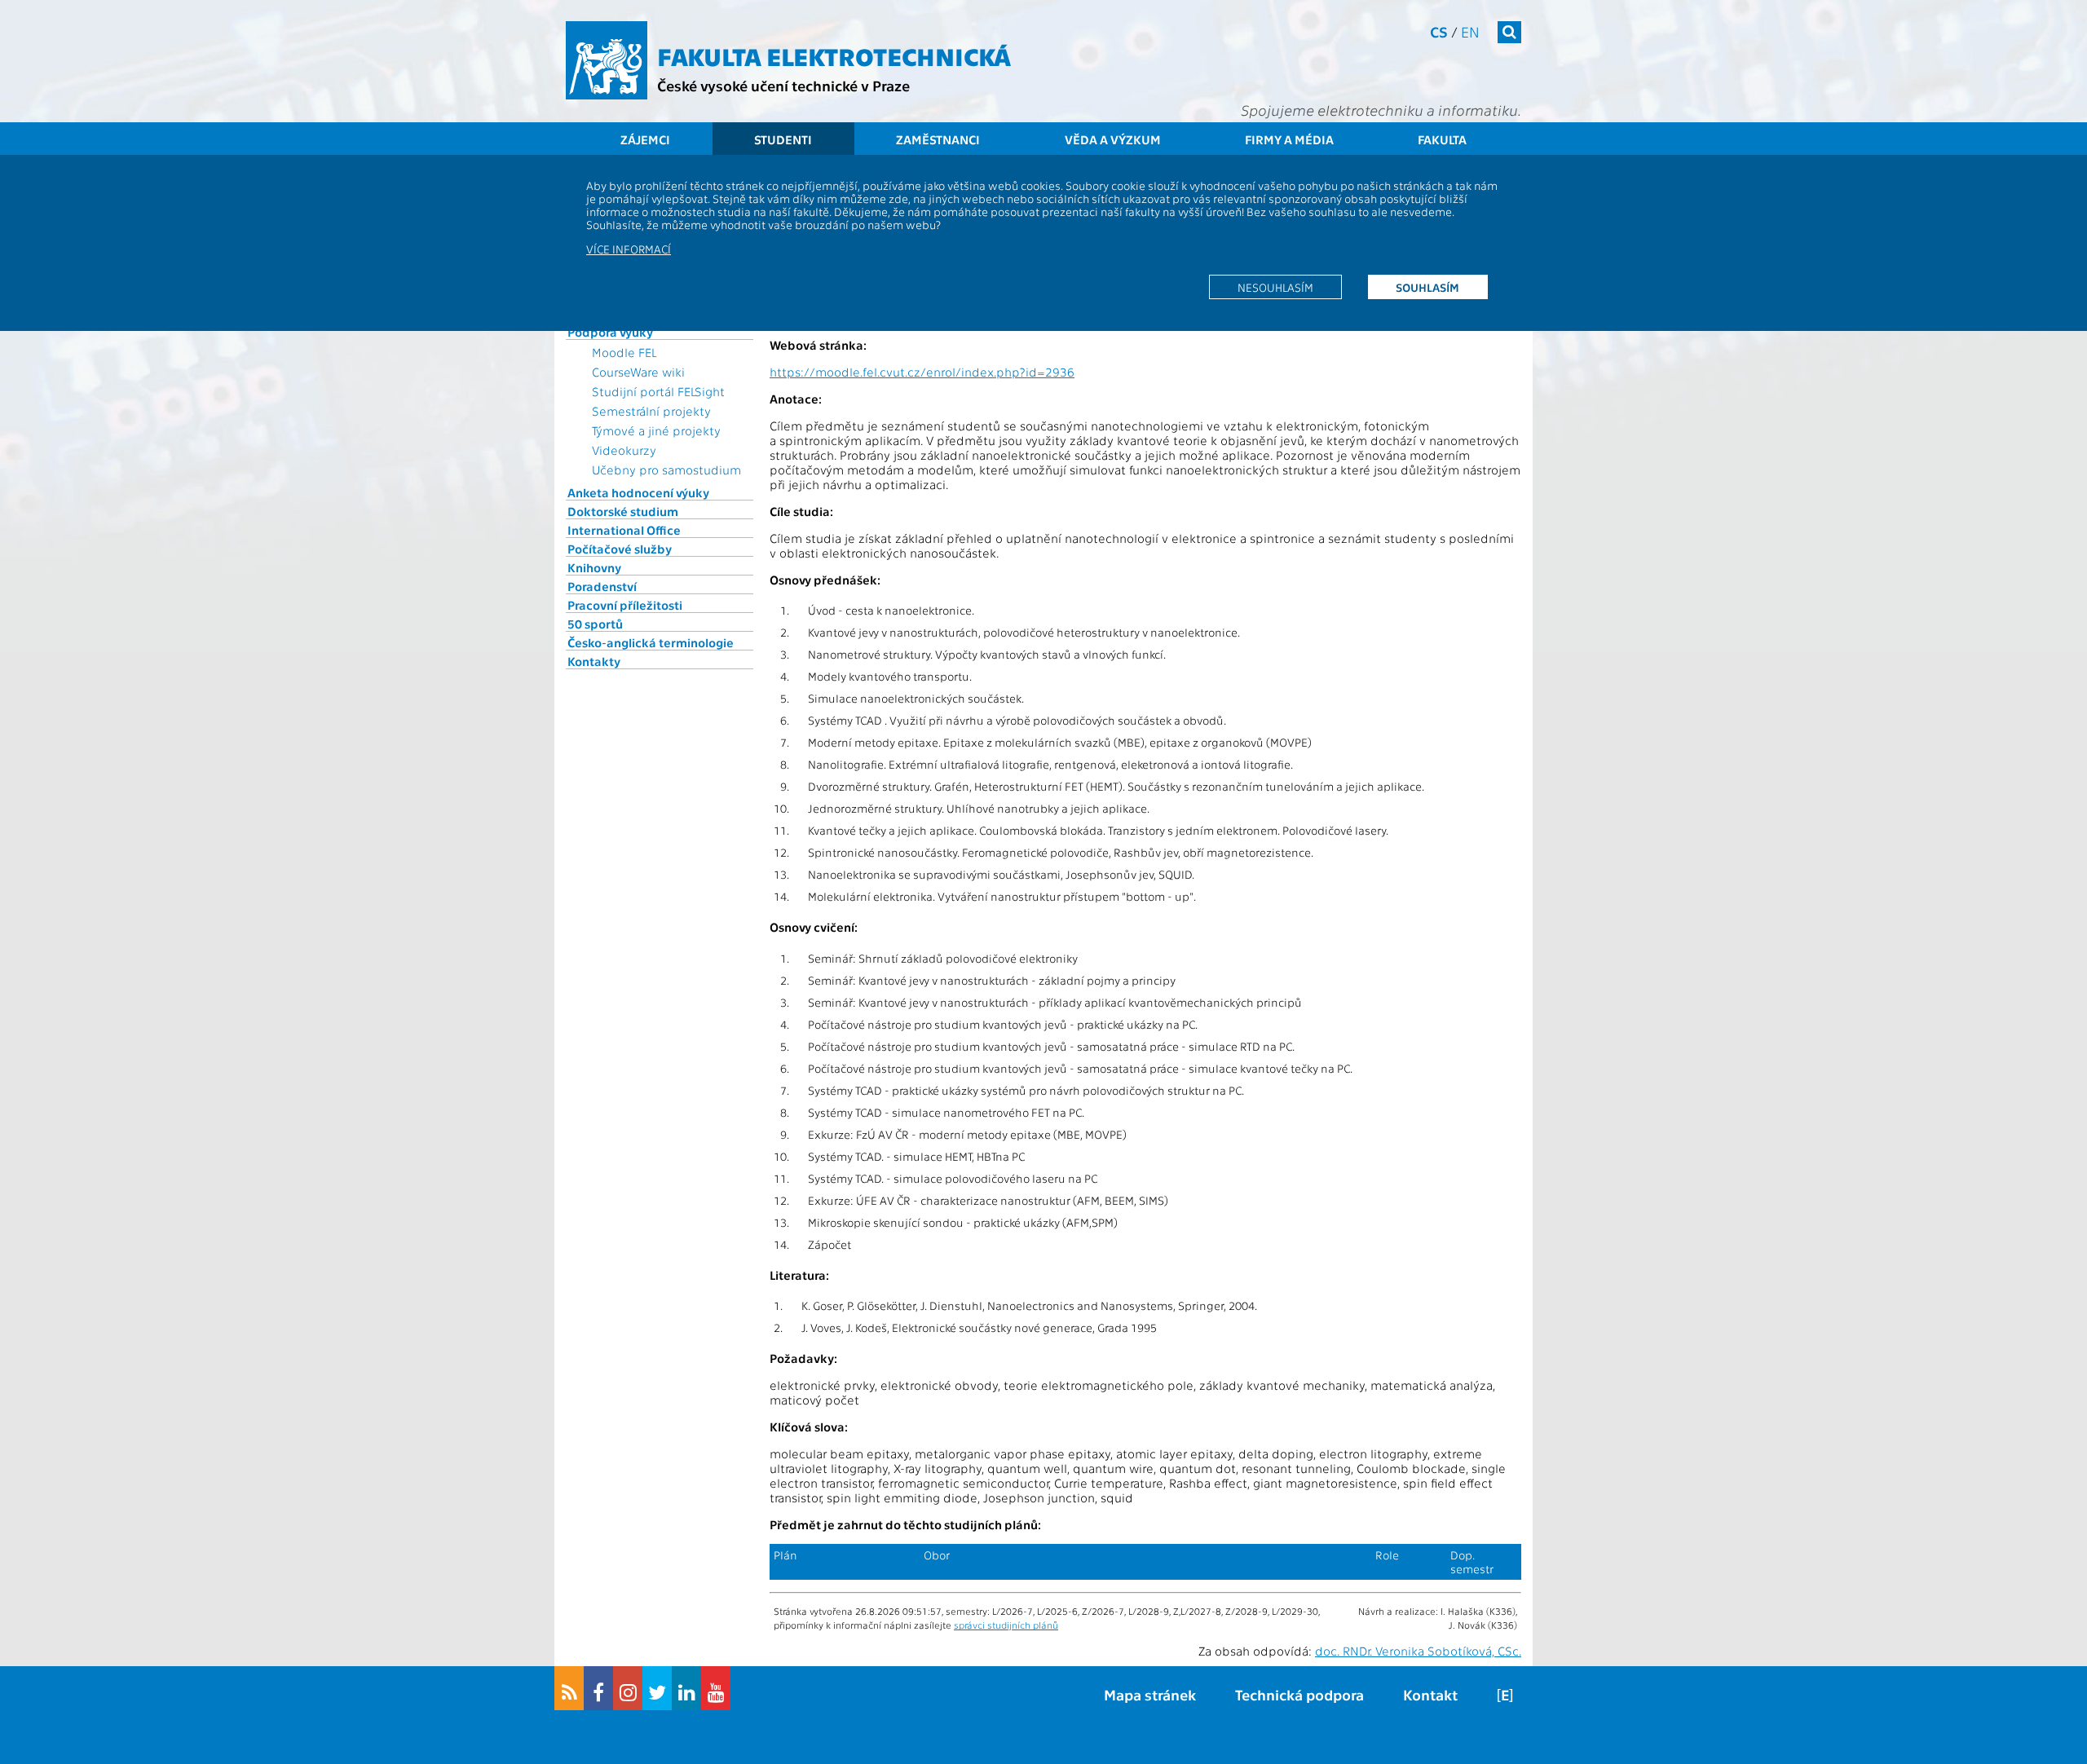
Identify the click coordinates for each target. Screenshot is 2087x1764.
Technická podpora (1299, 1694)
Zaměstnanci (938, 139)
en (1470, 31)
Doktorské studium (623, 511)
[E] (1505, 1694)
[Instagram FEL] (628, 1688)
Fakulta (1442, 139)
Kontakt (1430, 1694)
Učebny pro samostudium (666, 470)
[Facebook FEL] (598, 1688)
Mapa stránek (1150, 1694)
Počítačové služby (620, 549)
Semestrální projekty (651, 411)
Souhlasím (1427, 287)
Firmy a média (1289, 139)
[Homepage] (607, 60)
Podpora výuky (610, 332)
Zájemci (645, 139)
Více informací (629, 249)
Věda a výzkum (1113, 139)
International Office (624, 530)
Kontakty (594, 661)
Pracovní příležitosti (625, 605)
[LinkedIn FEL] (686, 1688)
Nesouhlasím (1275, 287)
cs (1439, 31)
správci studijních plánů (1006, 1625)
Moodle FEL (624, 352)
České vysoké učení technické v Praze (783, 85)
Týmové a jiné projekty (656, 430)
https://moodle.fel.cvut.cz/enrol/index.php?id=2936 (922, 372)
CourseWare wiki (638, 372)
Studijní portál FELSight (658, 391)
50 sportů (595, 624)
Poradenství (602, 586)
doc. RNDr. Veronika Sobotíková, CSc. (1418, 1651)
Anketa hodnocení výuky (638, 492)
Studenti (783, 139)
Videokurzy (624, 450)
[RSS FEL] (569, 1688)
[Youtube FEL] (716, 1688)
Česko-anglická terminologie (651, 642)
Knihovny (594, 567)
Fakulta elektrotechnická (834, 55)
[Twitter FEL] (657, 1688)
